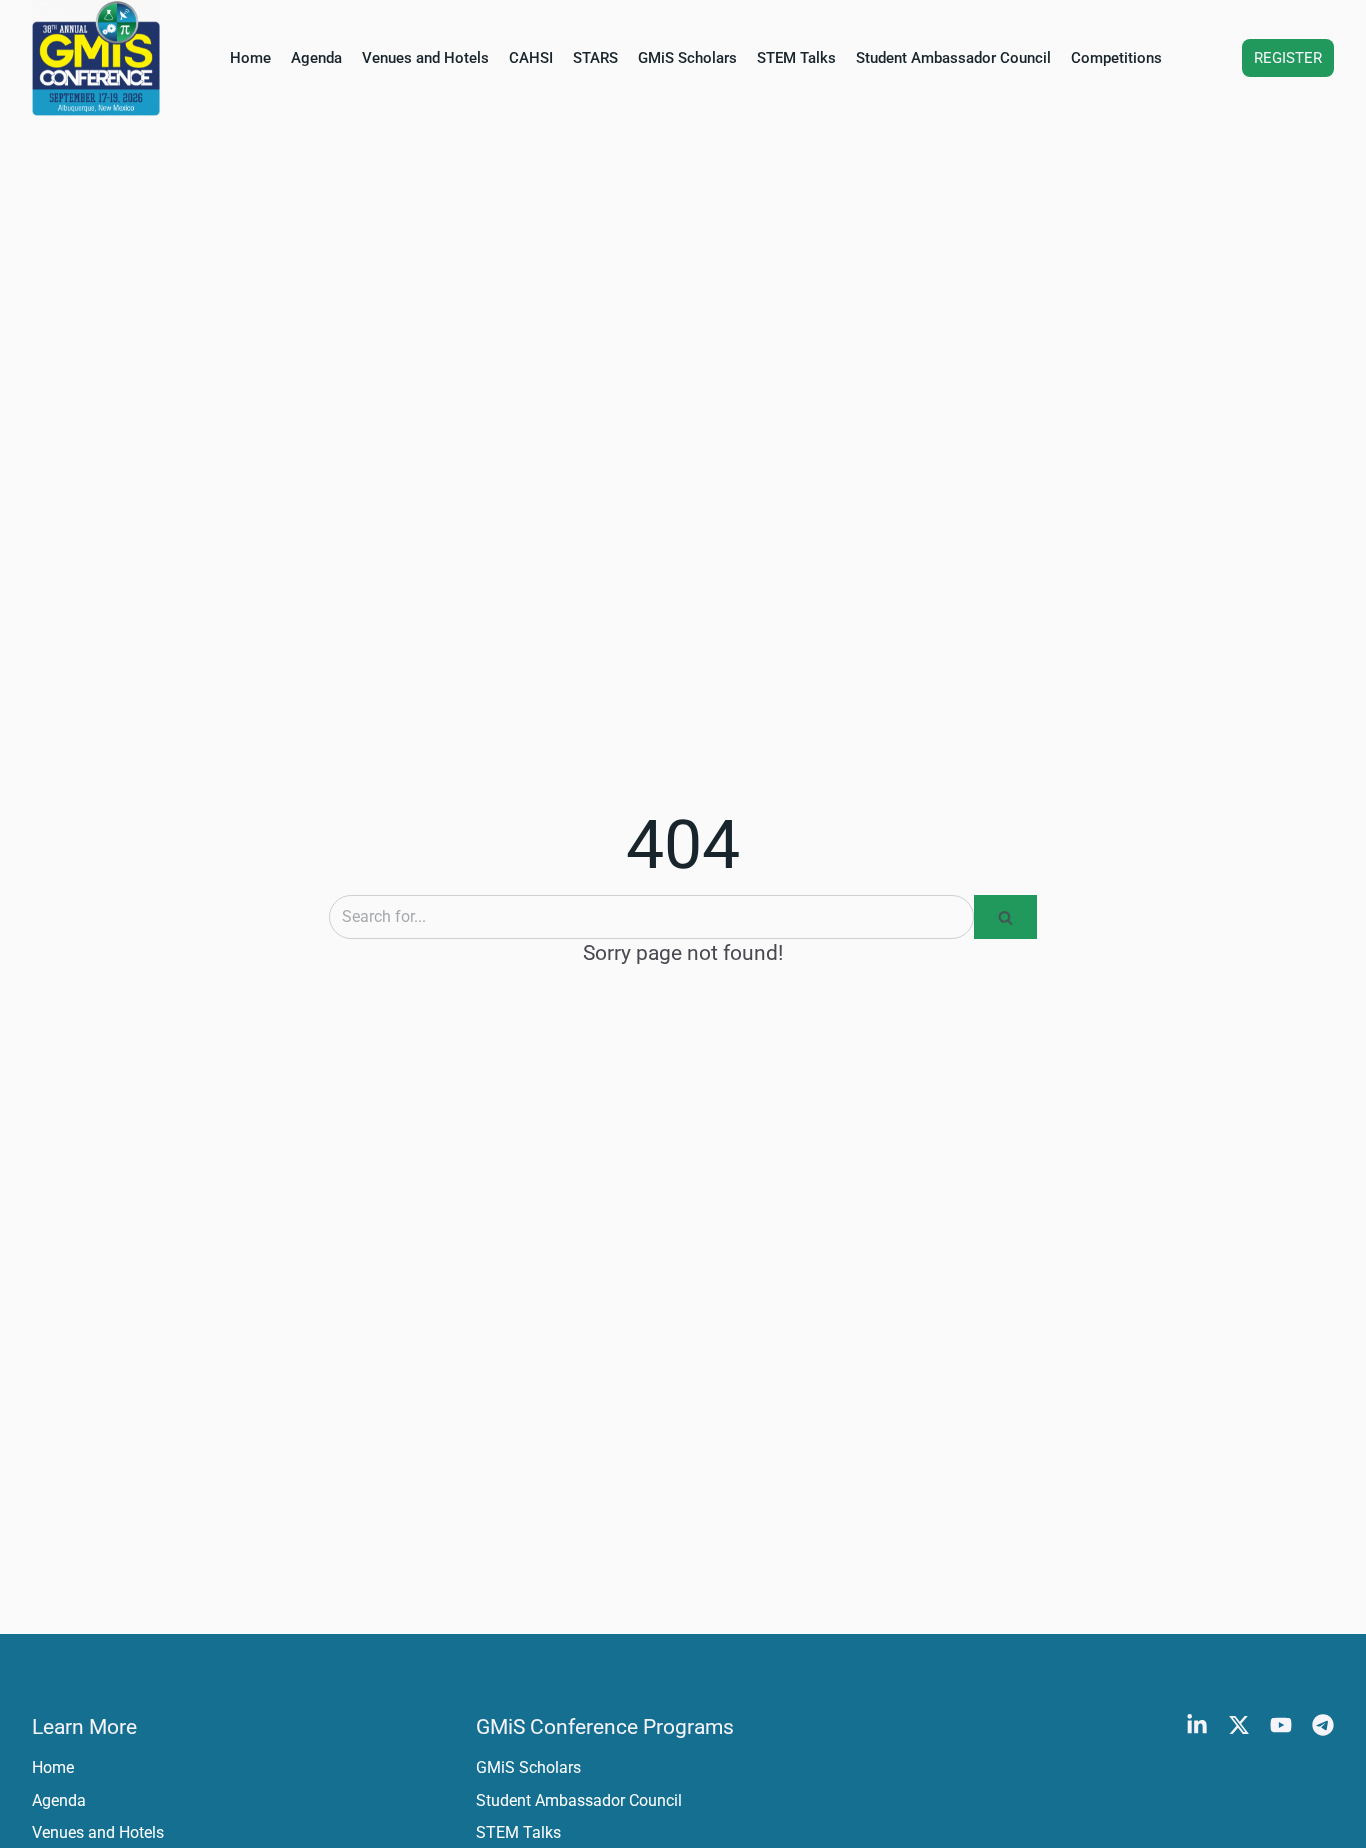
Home (250, 58)
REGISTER (1288, 58)
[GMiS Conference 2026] (96, 58)
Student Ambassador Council (953, 58)
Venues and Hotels (425, 58)
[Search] (1005, 917)
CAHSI (531, 58)
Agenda (316, 58)
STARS (595, 58)
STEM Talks (796, 58)
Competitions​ (1116, 58)
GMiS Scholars (687, 58)
